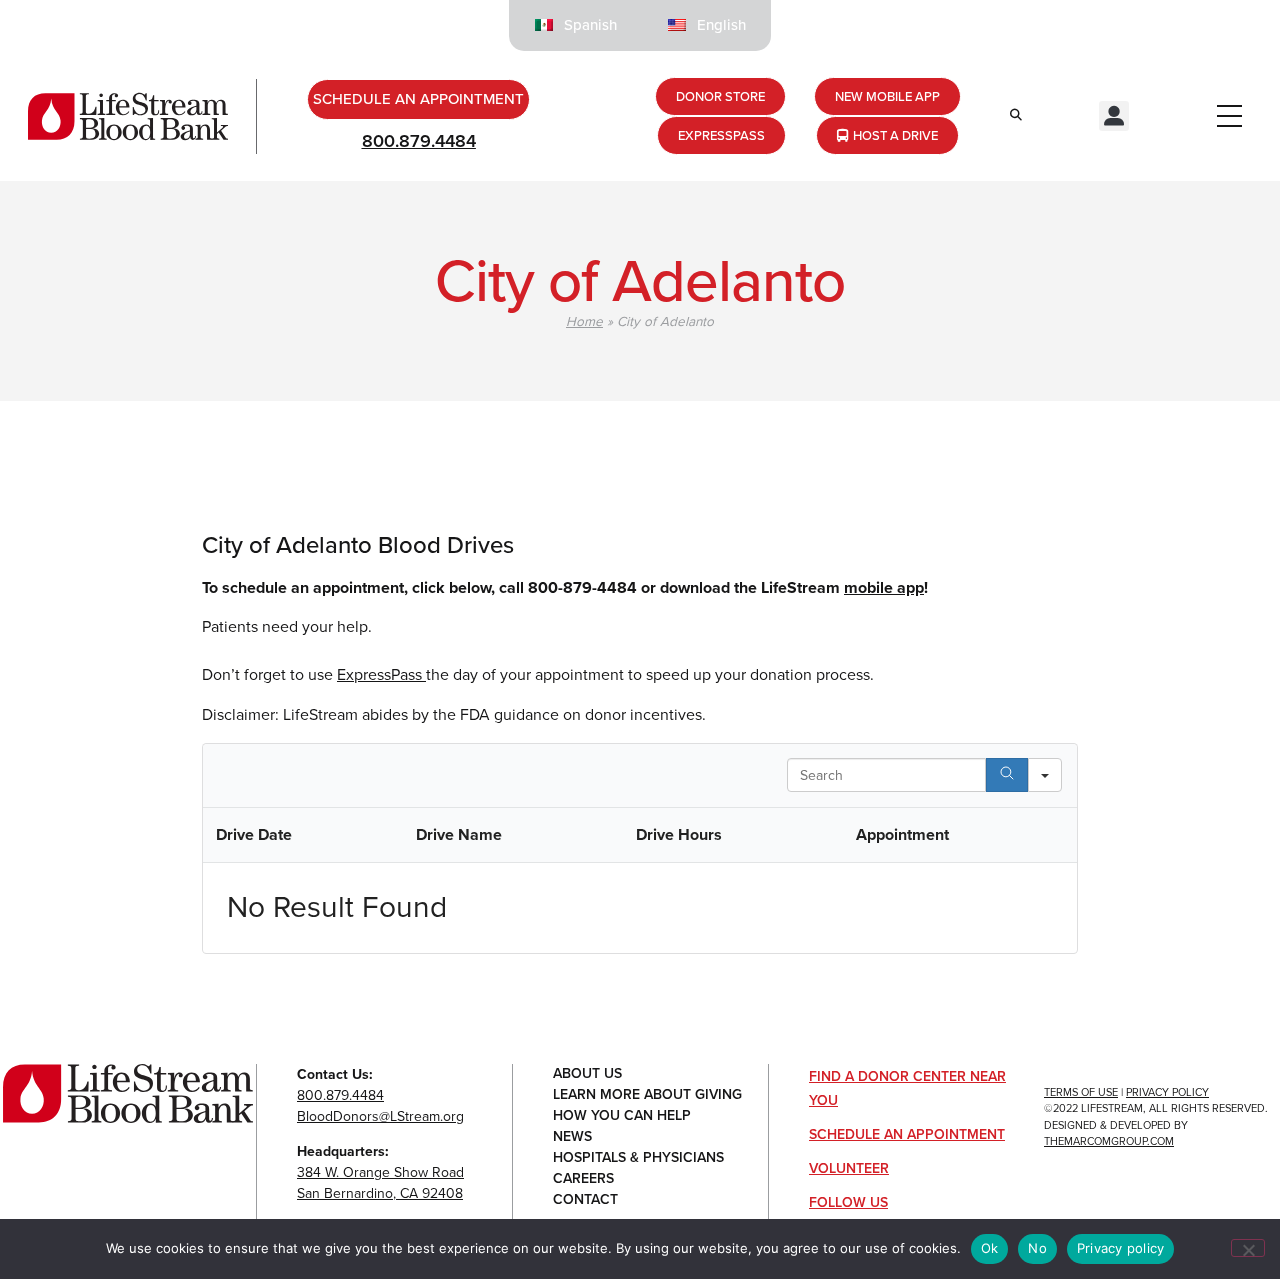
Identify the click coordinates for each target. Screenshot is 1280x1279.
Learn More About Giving (647, 1095)
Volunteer (849, 1168)
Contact (585, 1200)
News (572, 1137)
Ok (990, 1248)
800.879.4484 (419, 141)
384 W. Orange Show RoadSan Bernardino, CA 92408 (380, 1183)
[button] (1114, 116)
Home (584, 321)
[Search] (1007, 775)
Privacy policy (1121, 1248)
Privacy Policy (1167, 1092)
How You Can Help (622, 1116)
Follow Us (848, 1202)
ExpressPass (381, 674)
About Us (587, 1074)
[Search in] (1045, 775)
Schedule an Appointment (907, 1134)
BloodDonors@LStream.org (380, 1116)
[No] (1248, 1248)
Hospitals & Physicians (638, 1158)
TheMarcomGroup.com (1109, 1141)
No (1037, 1248)
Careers (583, 1179)
